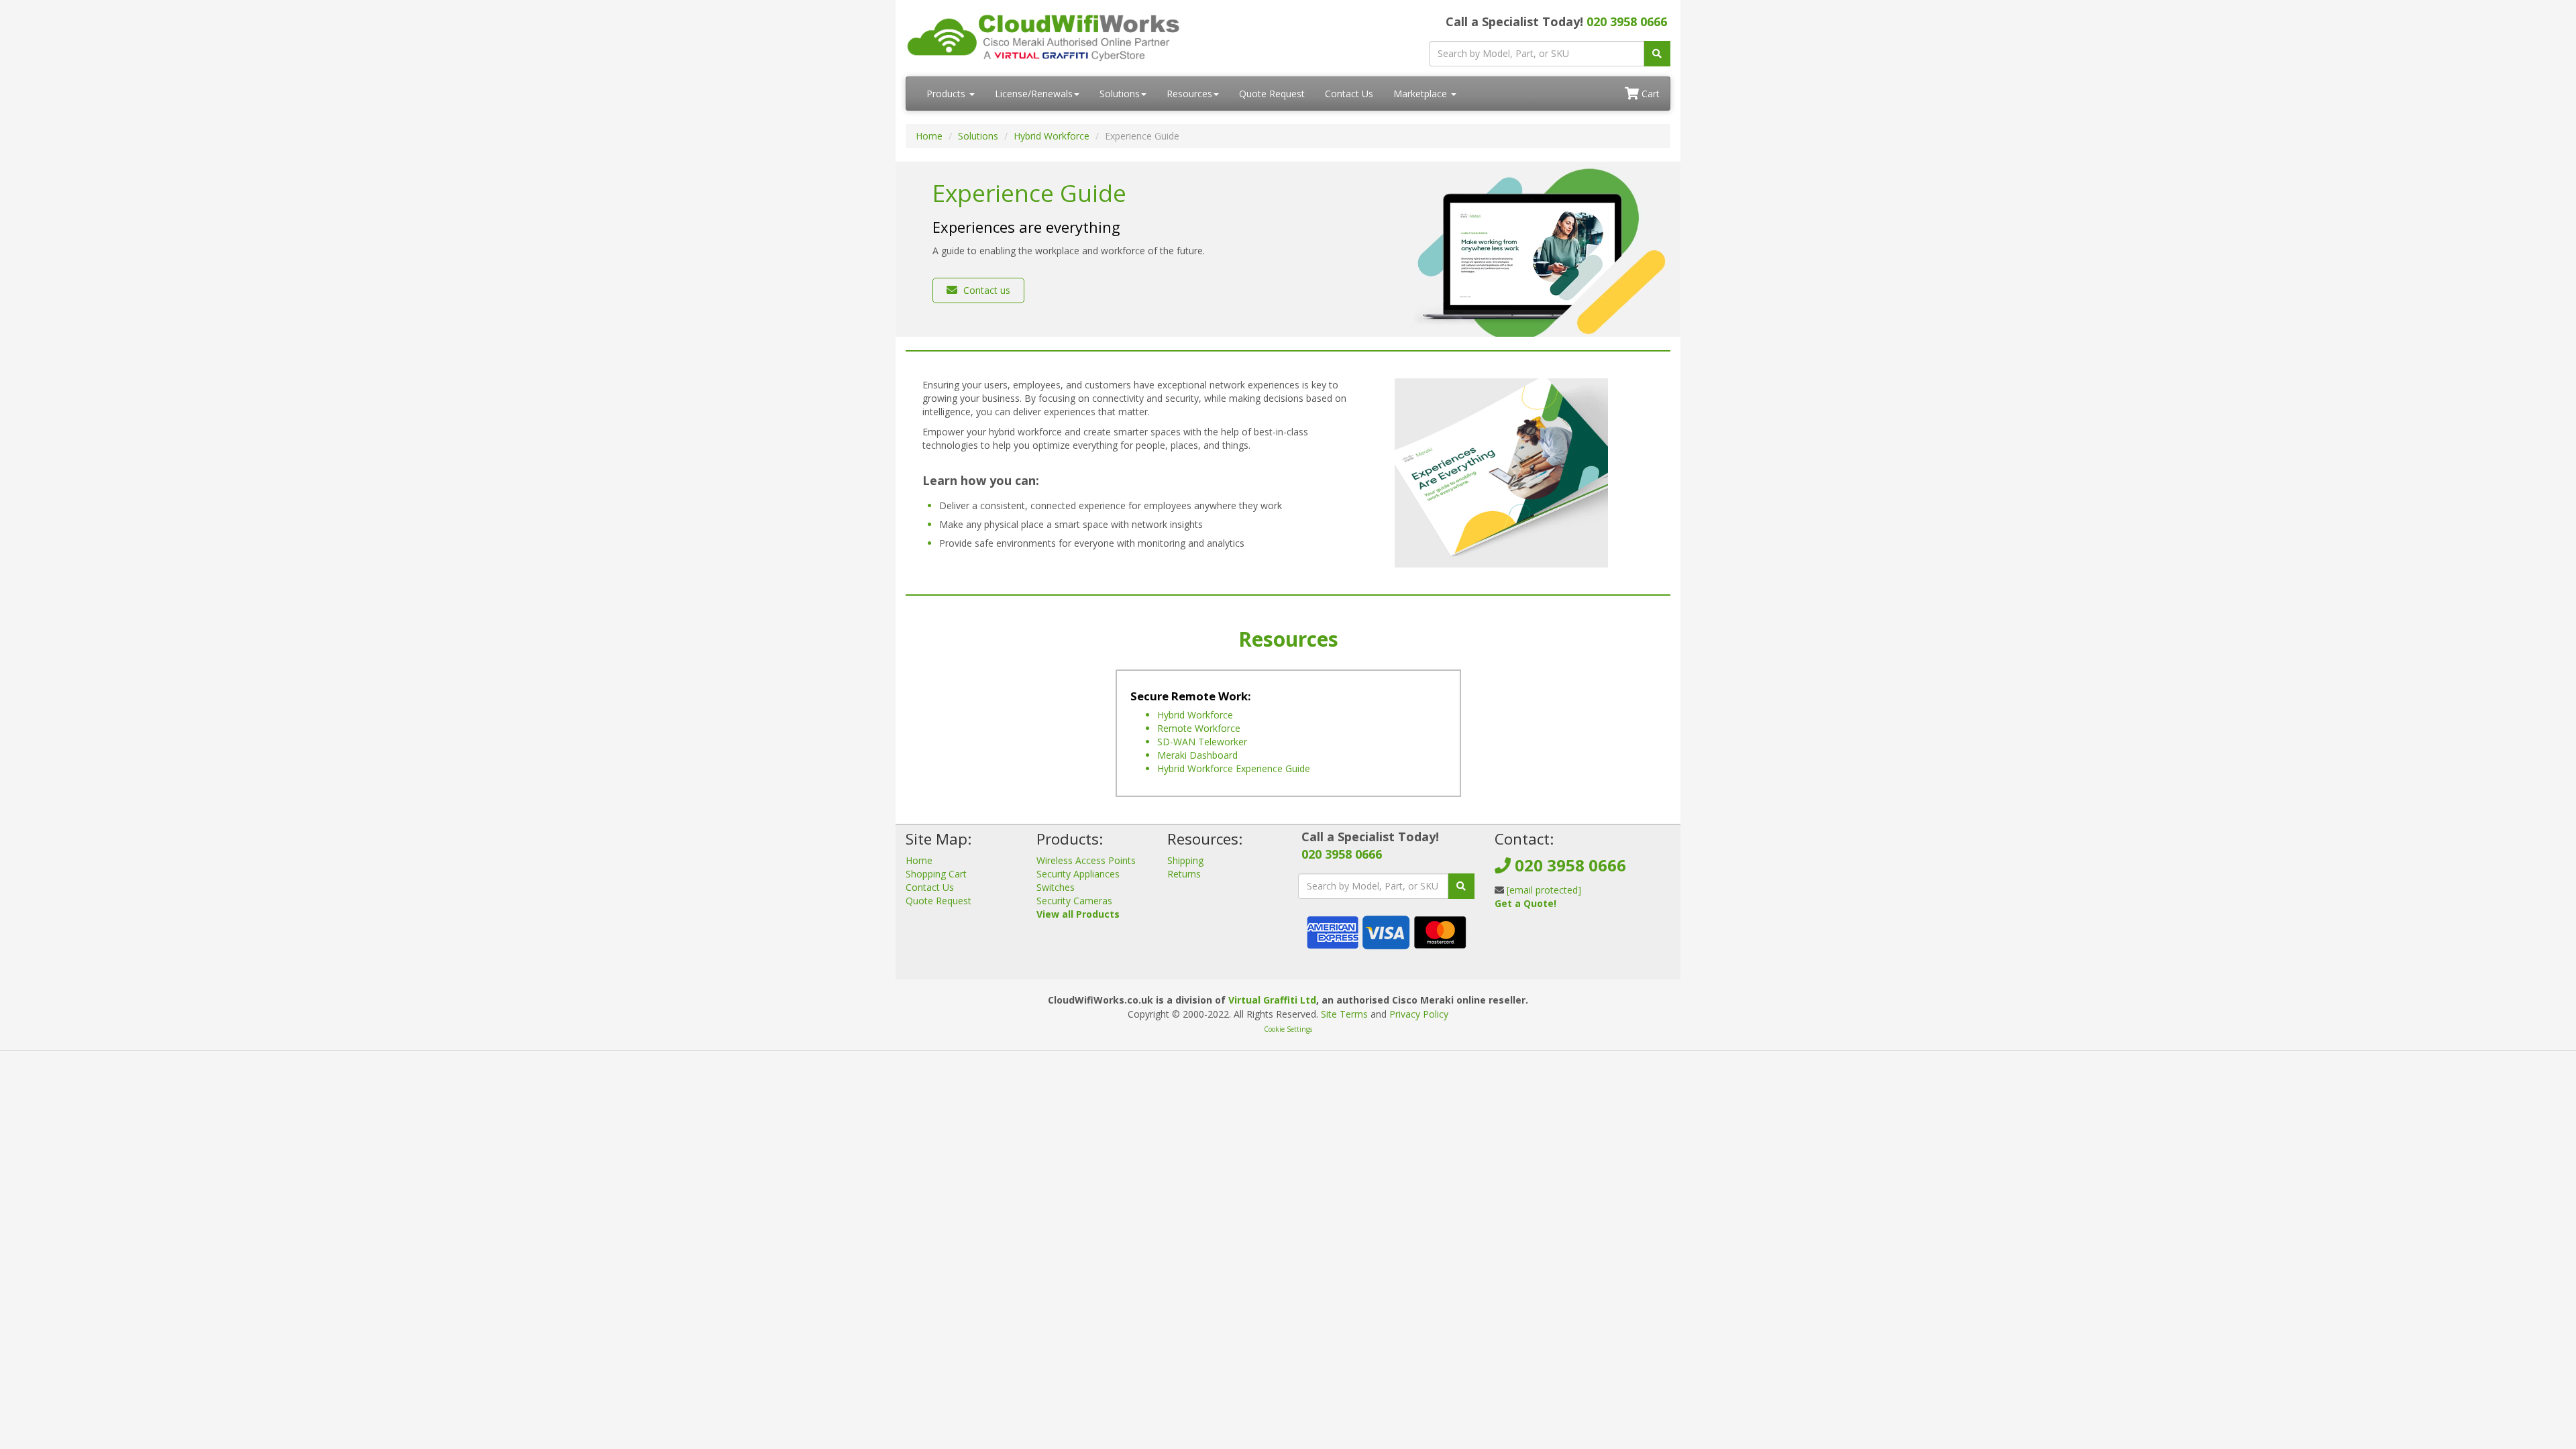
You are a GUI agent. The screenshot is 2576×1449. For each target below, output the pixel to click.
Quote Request (1272, 94)
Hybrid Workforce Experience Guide (1234, 768)
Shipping (1185, 860)
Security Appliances (1078, 874)
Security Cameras (1074, 901)
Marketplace (1421, 94)
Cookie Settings (1288, 1029)
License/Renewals (1034, 94)
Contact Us (1349, 94)
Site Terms (1344, 1014)
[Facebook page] (1504, 936)
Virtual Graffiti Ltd (1272, 1000)
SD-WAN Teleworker (1202, 742)
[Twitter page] (1525, 936)
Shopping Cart (936, 874)
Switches (1056, 887)
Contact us (985, 290)
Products (947, 94)
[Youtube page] (1547, 936)
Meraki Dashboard (1197, 755)
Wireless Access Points (1086, 860)
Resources (1189, 94)
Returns (1184, 874)
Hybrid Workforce (1052, 136)
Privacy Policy (1419, 1014)
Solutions (1120, 94)
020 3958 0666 (1627, 21)
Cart (1649, 94)
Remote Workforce (1199, 728)
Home (929, 136)
